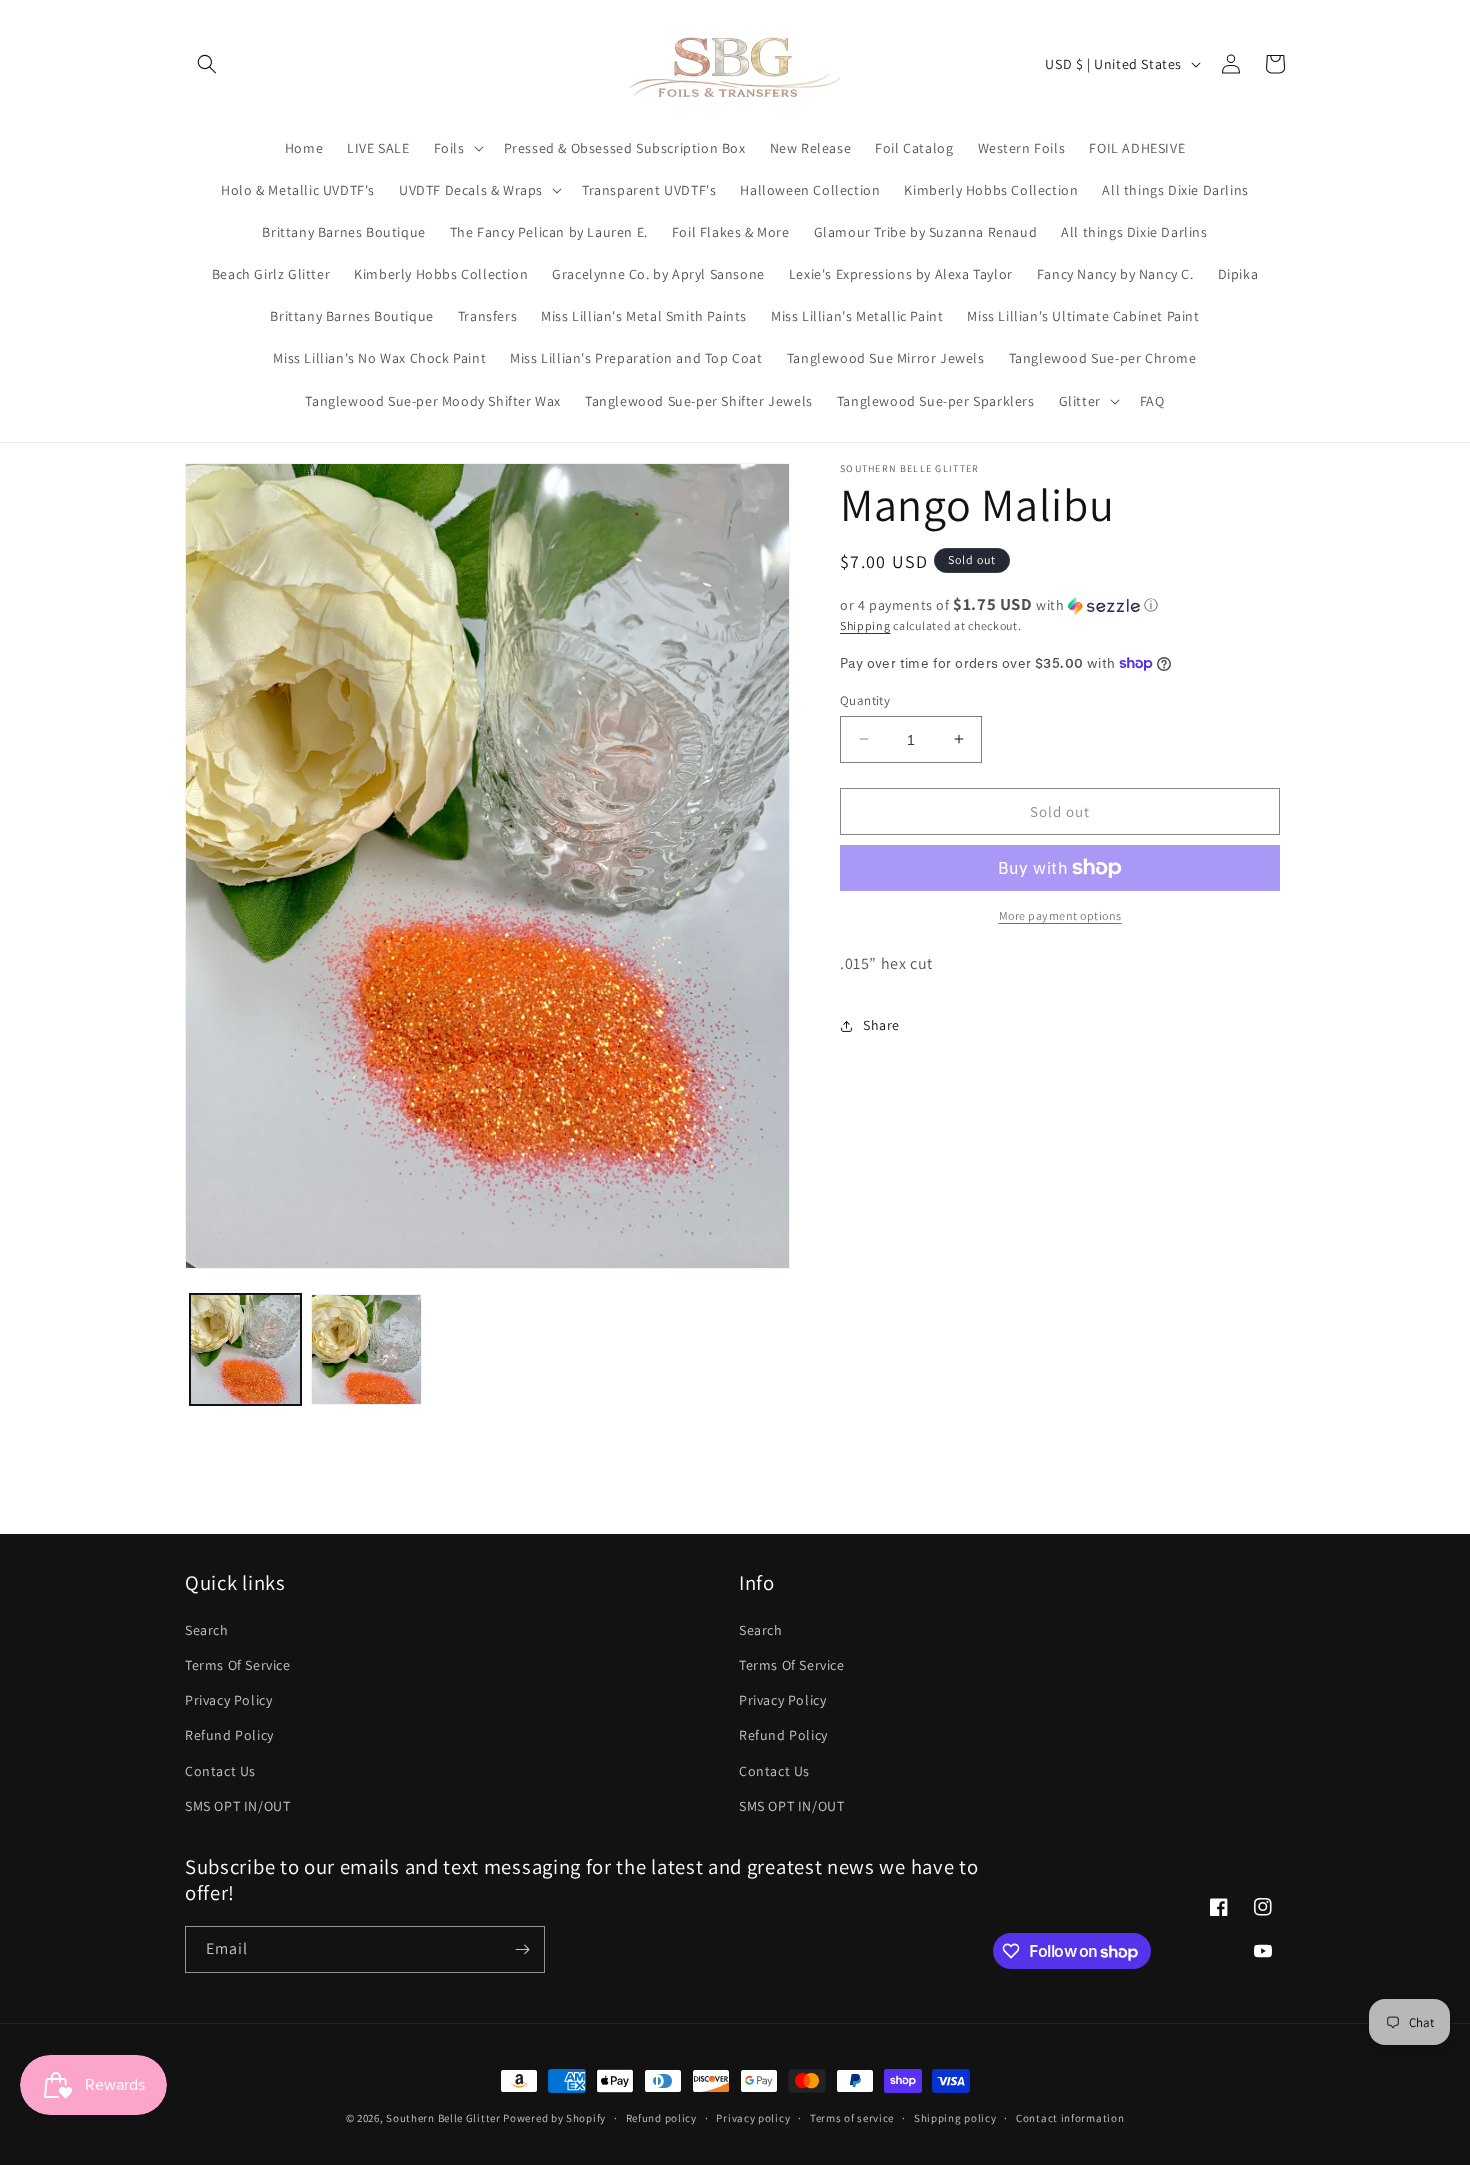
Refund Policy (229, 1735)
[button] (207, 64)
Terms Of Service (238, 1665)
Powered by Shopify (554, 2118)
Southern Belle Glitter (443, 2118)
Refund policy (661, 2118)
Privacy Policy (228, 1700)
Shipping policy (955, 2118)
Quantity (865, 699)
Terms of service (852, 2118)
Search (207, 1630)
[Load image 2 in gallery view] (366, 1349)
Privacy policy (753, 2118)
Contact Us (220, 1771)
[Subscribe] (522, 1949)
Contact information (1070, 2118)
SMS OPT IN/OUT (237, 1806)
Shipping (865, 625)
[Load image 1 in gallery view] (245, 1349)
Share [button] (881, 1025)
